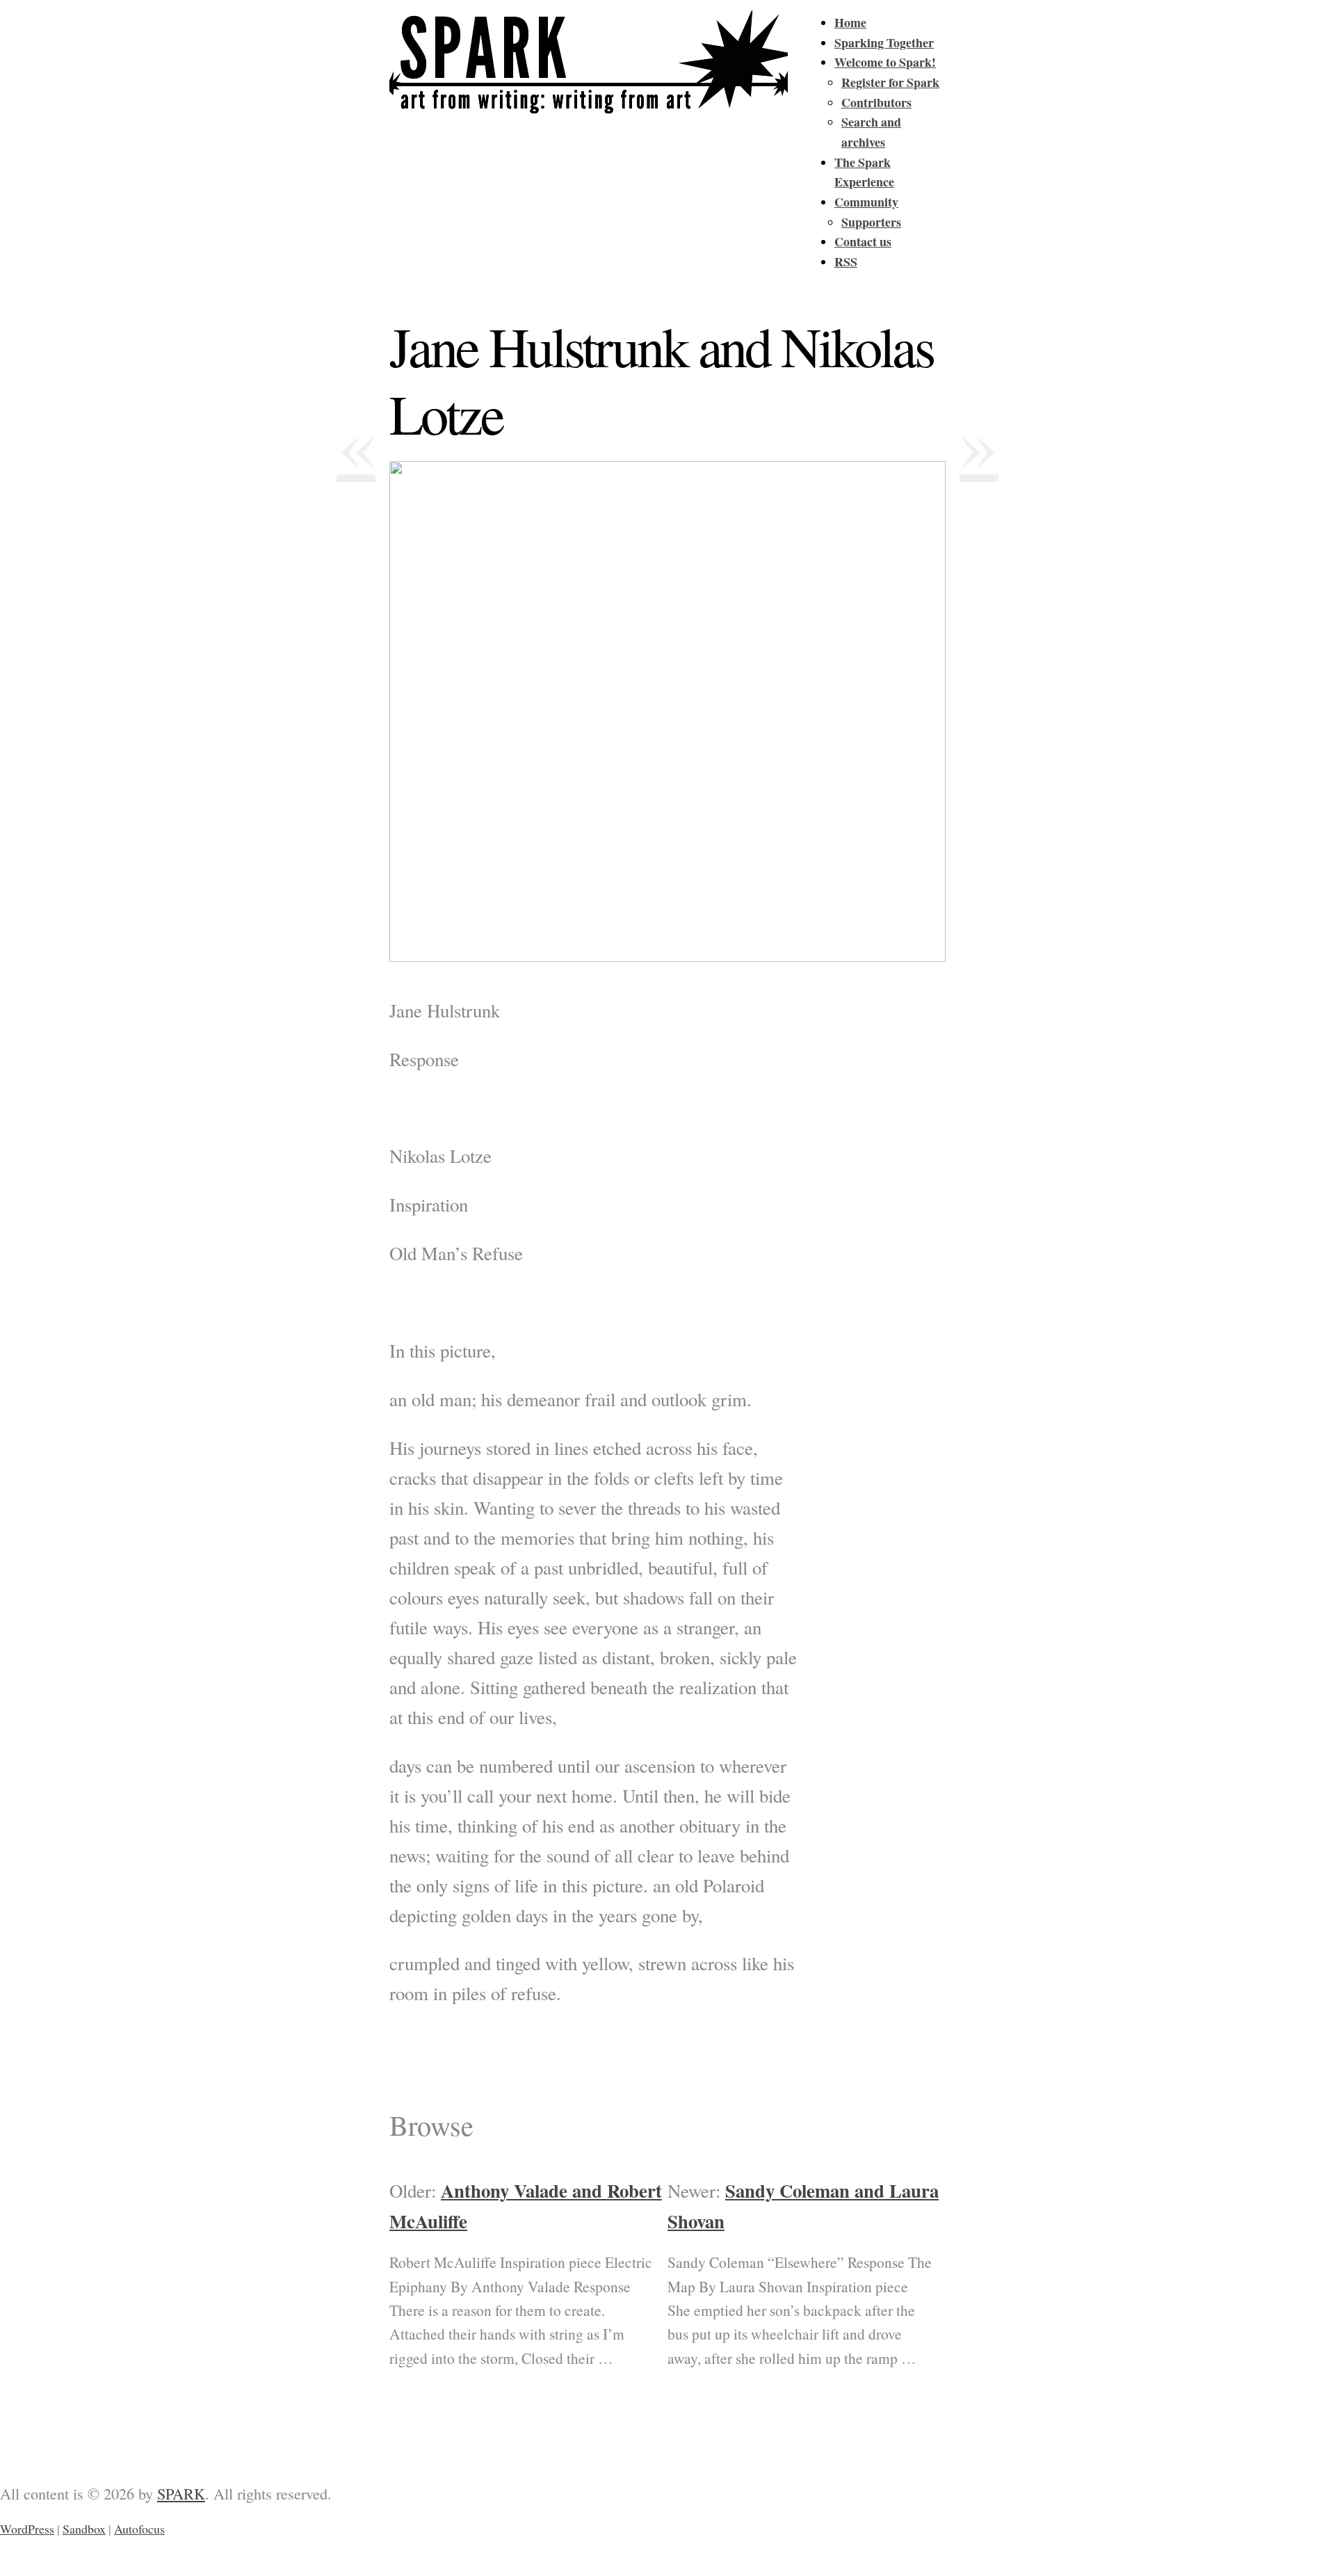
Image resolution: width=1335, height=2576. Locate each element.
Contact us (863, 241)
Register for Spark (890, 82)
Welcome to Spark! (885, 62)
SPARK (181, 2493)
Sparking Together (884, 42)
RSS (846, 261)
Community (866, 202)
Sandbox (84, 2529)
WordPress (27, 2529)
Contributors (876, 102)
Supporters (871, 222)
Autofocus (139, 2529)
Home (850, 22)
